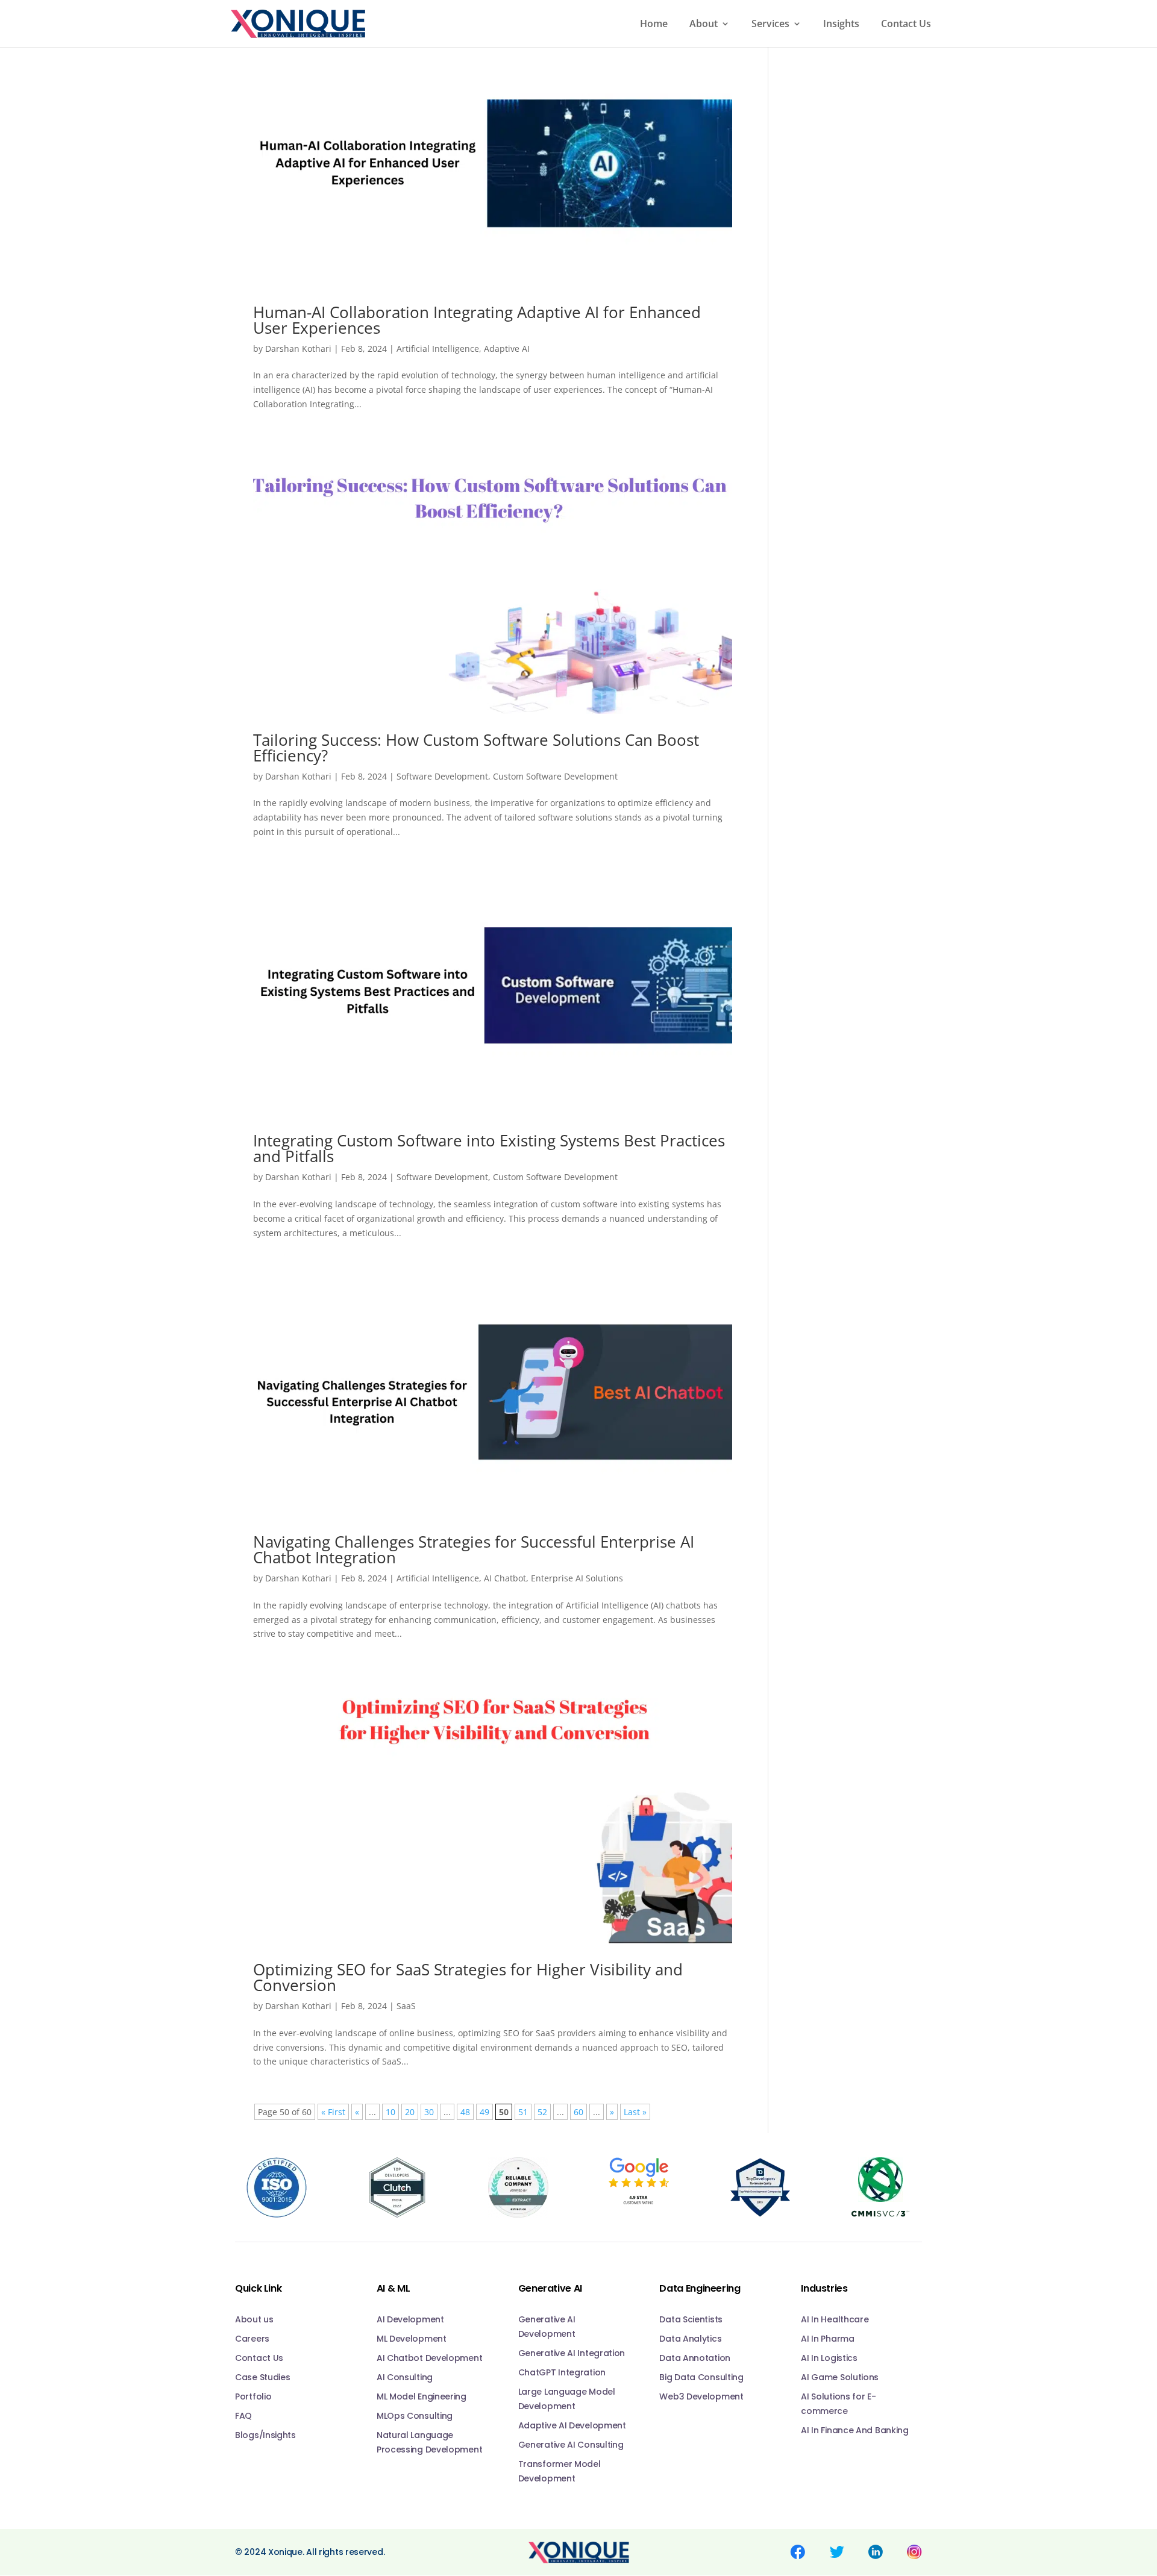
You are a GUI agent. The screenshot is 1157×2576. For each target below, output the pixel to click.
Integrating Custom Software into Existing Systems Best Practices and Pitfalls (489, 1148)
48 (465, 2112)
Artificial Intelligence (438, 349)
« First (333, 2112)
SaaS (406, 2006)
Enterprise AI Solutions (577, 1578)
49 (484, 2112)
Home (654, 25)
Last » (635, 2112)
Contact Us (906, 25)
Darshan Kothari (298, 349)
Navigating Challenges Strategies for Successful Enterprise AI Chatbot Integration (474, 1549)
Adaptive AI (507, 349)
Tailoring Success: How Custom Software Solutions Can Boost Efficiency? (476, 748)
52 (542, 2112)
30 (429, 2112)
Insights (841, 25)
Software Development (442, 776)
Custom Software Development (555, 776)
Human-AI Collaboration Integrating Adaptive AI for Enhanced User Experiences (477, 320)
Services (770, 25)
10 (390, 2112)
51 (523, 2112)
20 (410, 2112)
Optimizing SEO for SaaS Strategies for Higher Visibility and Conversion (468, 1977)
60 (578, 2112)
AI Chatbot (505, 1578)
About (704, 25)
